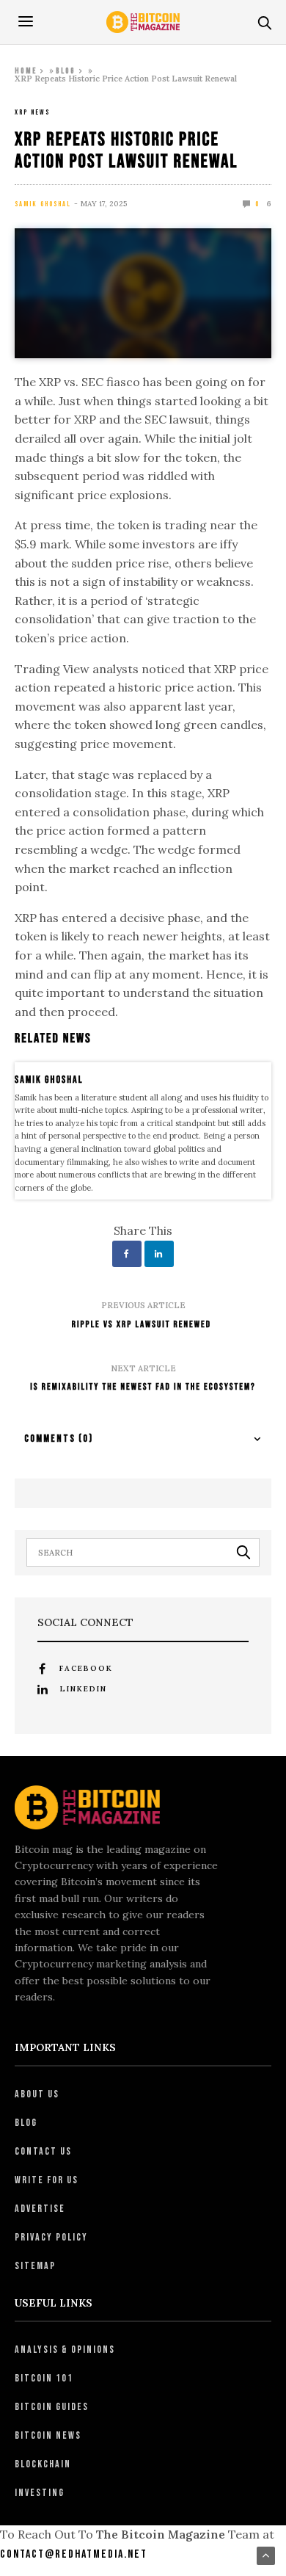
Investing (40, 2493)
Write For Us (47, 2180)
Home (26, 71)
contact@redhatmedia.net (74, 2554)
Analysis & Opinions (65, 2350)
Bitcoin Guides (52, 2407)
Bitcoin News (48, 2435)
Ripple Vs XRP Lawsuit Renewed (143, 1324)
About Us (37, 2094)
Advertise (40, 2209)
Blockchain (43, 2464)
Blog (66, 71)
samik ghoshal (43, 204)
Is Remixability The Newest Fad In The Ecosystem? (143, 1387)
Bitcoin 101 (44, 2378)
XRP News (32, 112)
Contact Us (43, 2151)
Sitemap (35, 2266)
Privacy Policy (51, 2237)
